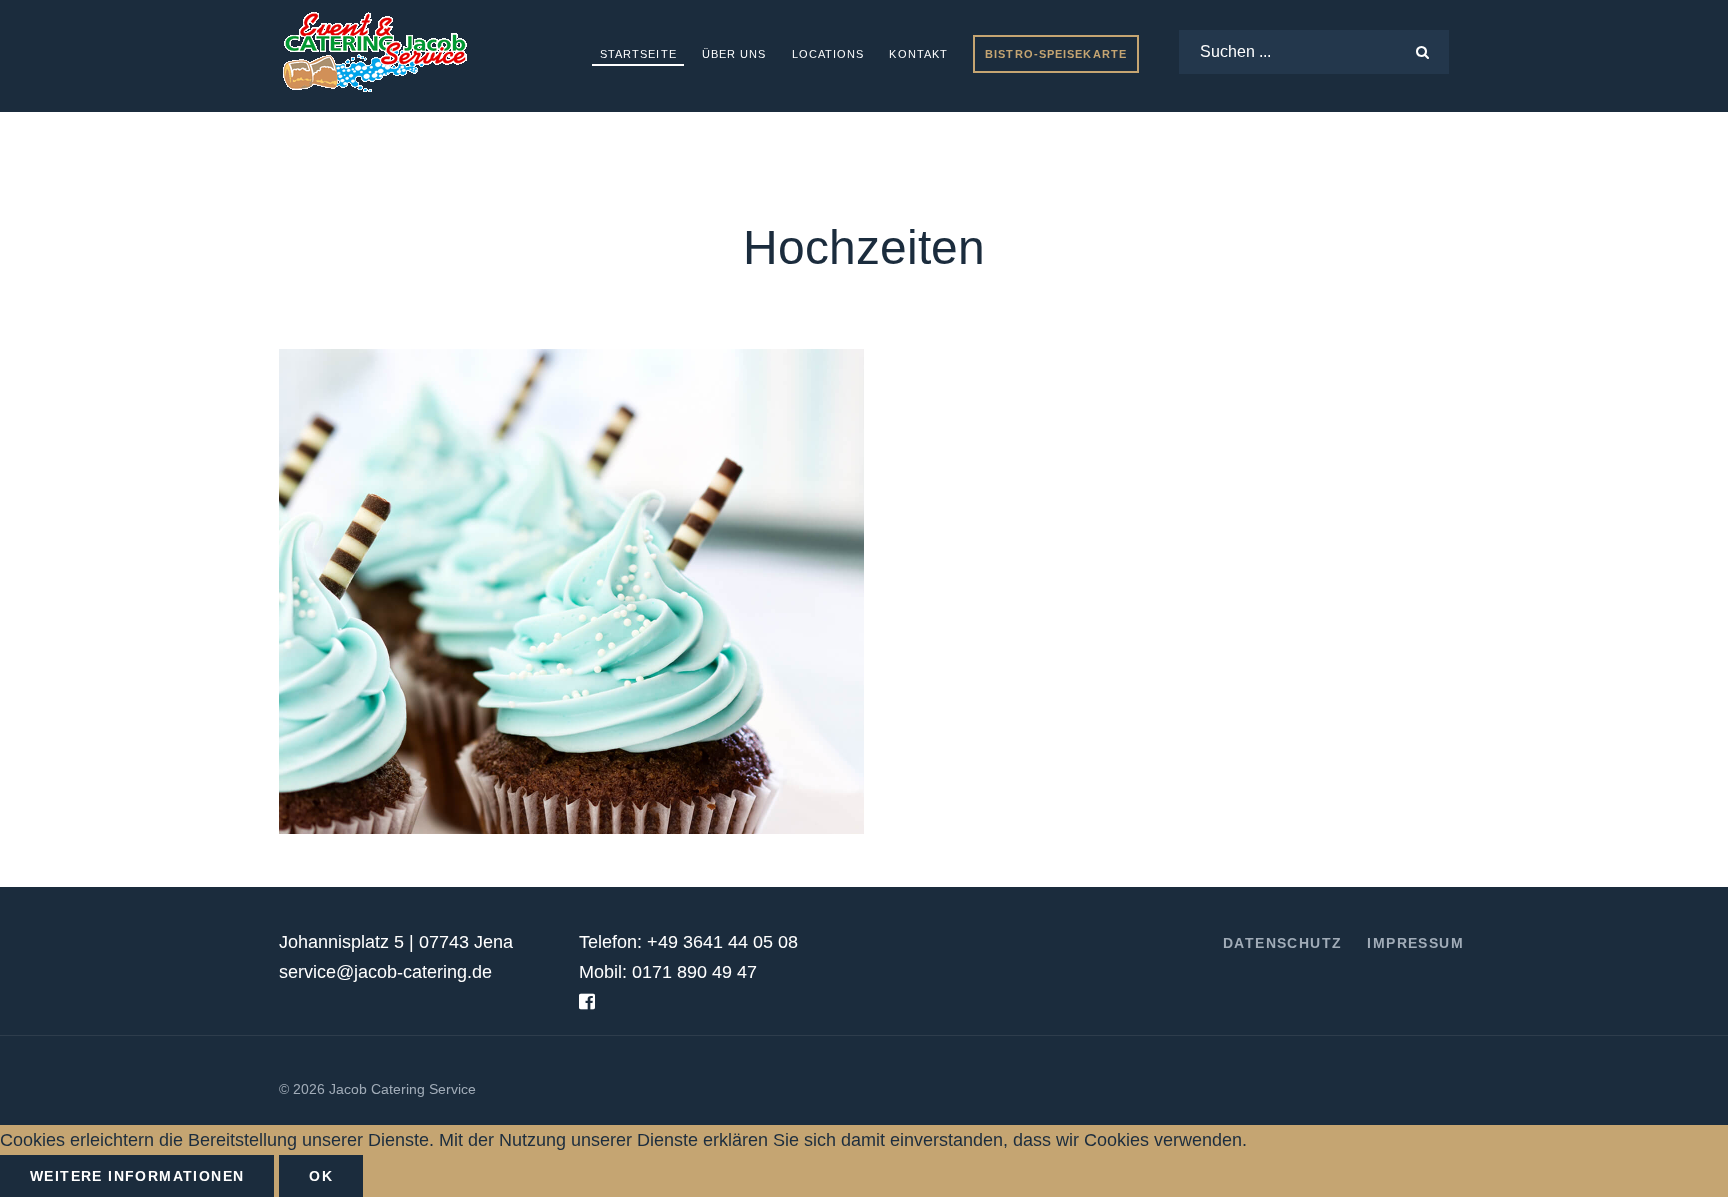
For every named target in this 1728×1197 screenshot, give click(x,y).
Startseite (638, 54)
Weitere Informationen (137, 1176)
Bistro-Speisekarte (1056, 54)
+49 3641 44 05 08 (722, 942)
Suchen (1427, 47)
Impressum (1415, 943)
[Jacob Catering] (374, 52)
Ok (321, 1176)
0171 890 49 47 (694, 972)
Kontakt (918, 54)
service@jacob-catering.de (385, 972)
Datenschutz (1282, 943)
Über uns (734, 54)
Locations (828, 54)
